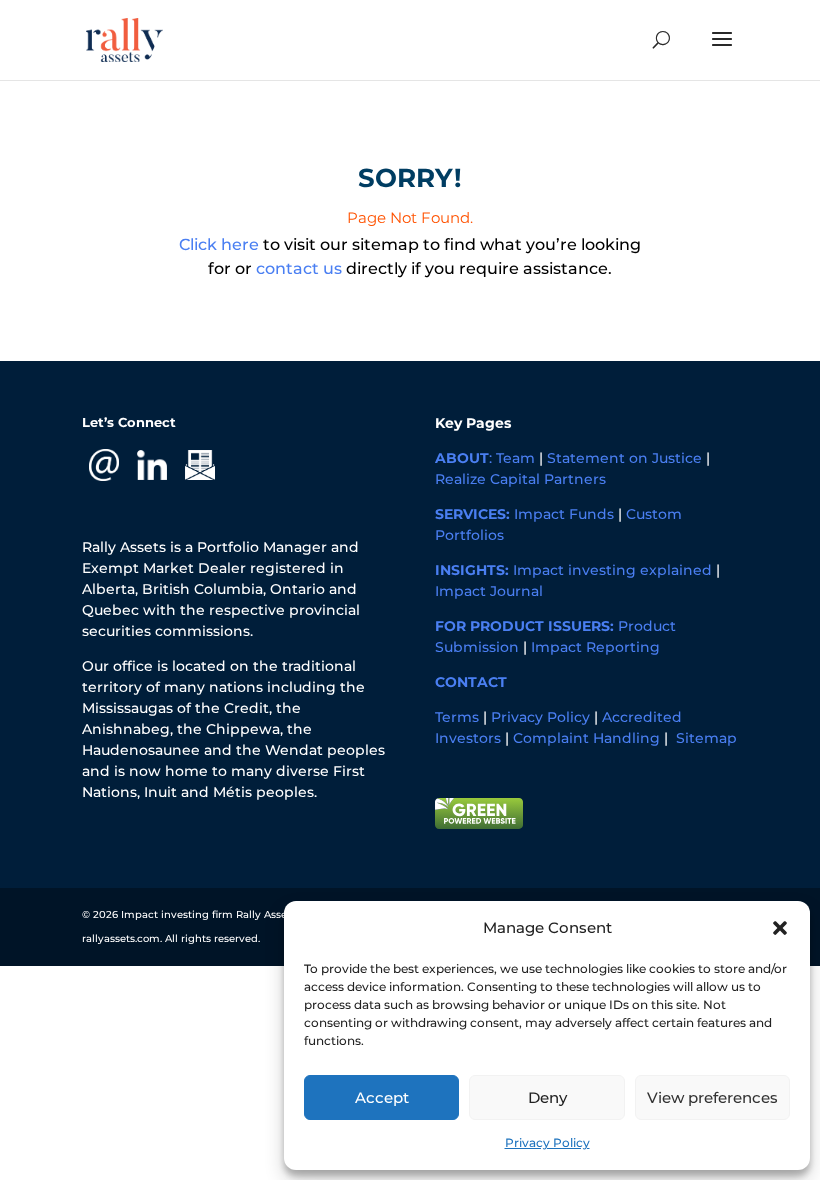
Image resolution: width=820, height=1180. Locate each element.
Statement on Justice (624, 458)
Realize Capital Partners (520, 479)
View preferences (712, 1097)
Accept (382, 1097)
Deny (547, 1097)
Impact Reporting (595, 647)
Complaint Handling (586, 738)
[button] (780, 928)
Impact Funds (564, 514)
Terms (457, 717)
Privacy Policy (547, 1142)
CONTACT (471, 682)
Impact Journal (489, 591)
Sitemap (706, 738)
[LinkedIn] (152, 464)
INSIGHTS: (472, 570)
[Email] (104, 464)
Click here (219, 244)
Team (515, 458)
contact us (299, 268)
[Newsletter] (200, 464)
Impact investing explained (612, 570)
